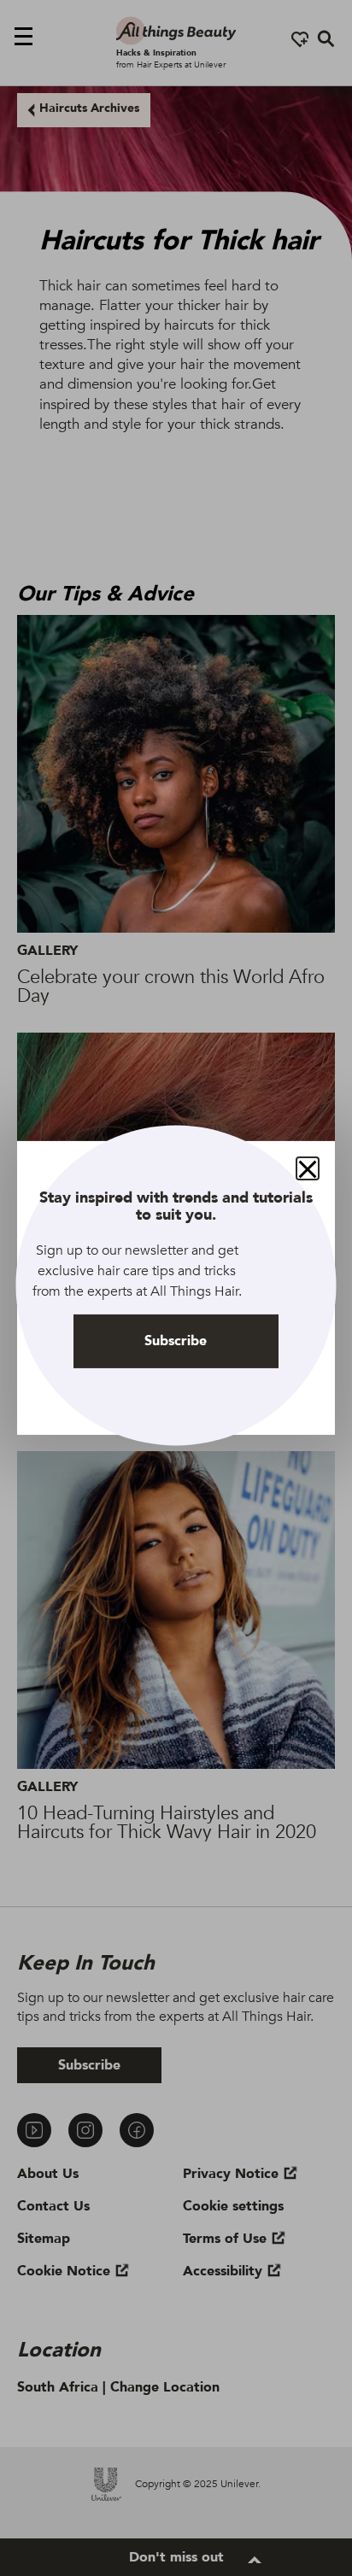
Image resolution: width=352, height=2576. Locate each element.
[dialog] (176, 1288)
